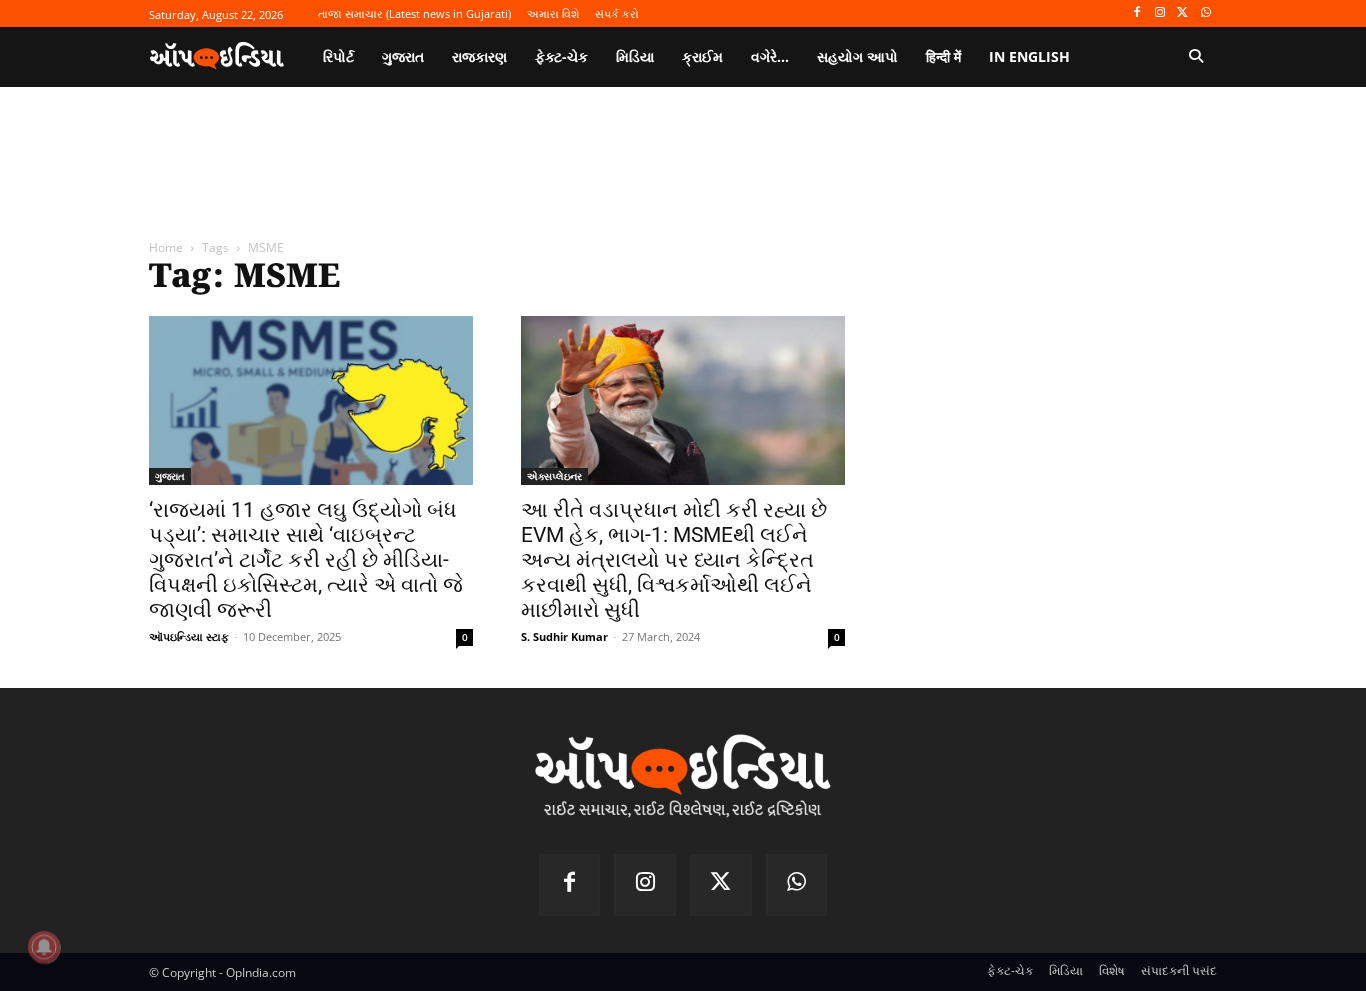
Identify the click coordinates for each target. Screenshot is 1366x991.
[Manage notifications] (44, 947)
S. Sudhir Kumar (564, 636)
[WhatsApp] (1205, 13)
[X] (1182, 13)
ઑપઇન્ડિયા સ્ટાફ (189, 636)
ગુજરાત (170, 476)
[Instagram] (1160, 13)
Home (166, 247)
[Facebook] (1137, 13)
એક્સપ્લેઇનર (554, 476)
